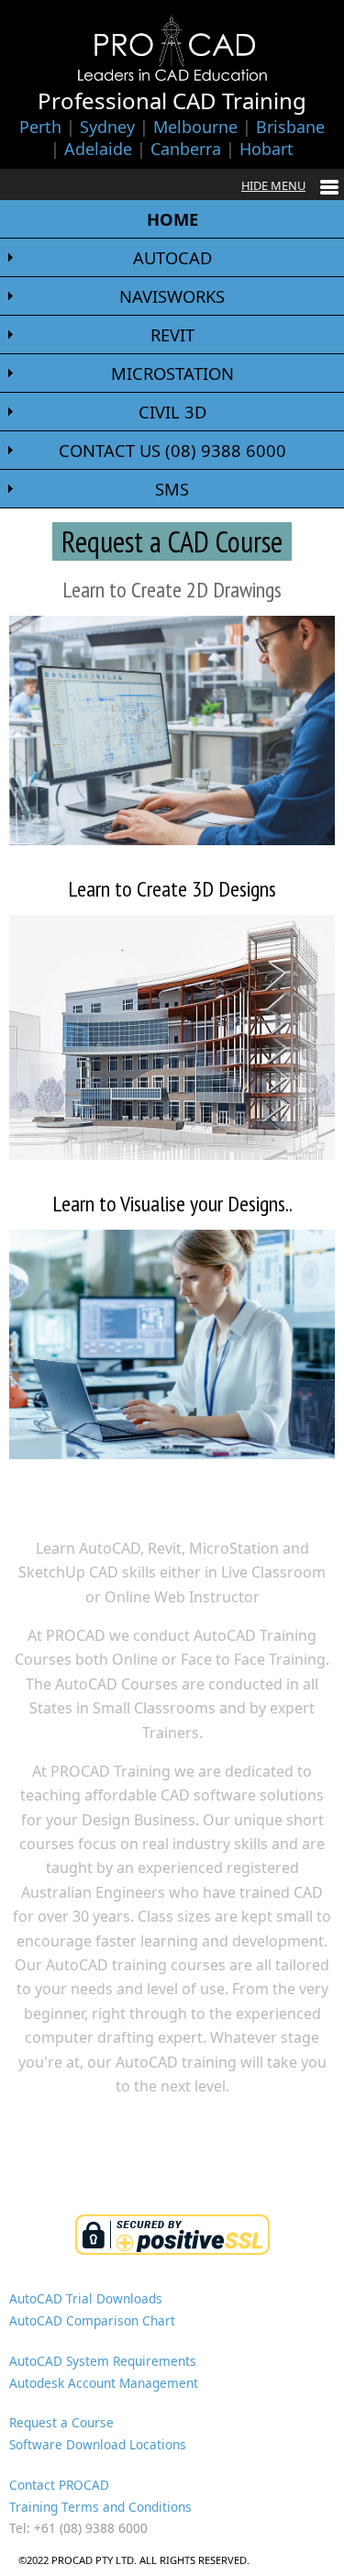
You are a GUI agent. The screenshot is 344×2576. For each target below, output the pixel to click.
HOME (172, 219)
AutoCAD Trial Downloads (86, 2298)
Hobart (266, 149)
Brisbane (290, 127)
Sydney (107, 127)
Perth (40, 127)
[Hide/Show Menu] (290, 185)
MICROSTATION (172, 373)
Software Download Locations (98, 2444)
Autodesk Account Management (104, 2383)
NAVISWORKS (172, 296)
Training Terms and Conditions (100, 2507)
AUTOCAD (172, 257)
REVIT (172, 335)
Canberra (186, 149)
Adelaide (98, 149)
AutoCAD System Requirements (103, 2361)
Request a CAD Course (172, 541)
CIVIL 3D (172, 412)
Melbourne (195, 127)
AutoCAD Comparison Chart (92, 2320)
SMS (172, 489)
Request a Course (61, 2422)
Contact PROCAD (59, 2485)
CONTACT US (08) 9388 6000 (172, 450)
